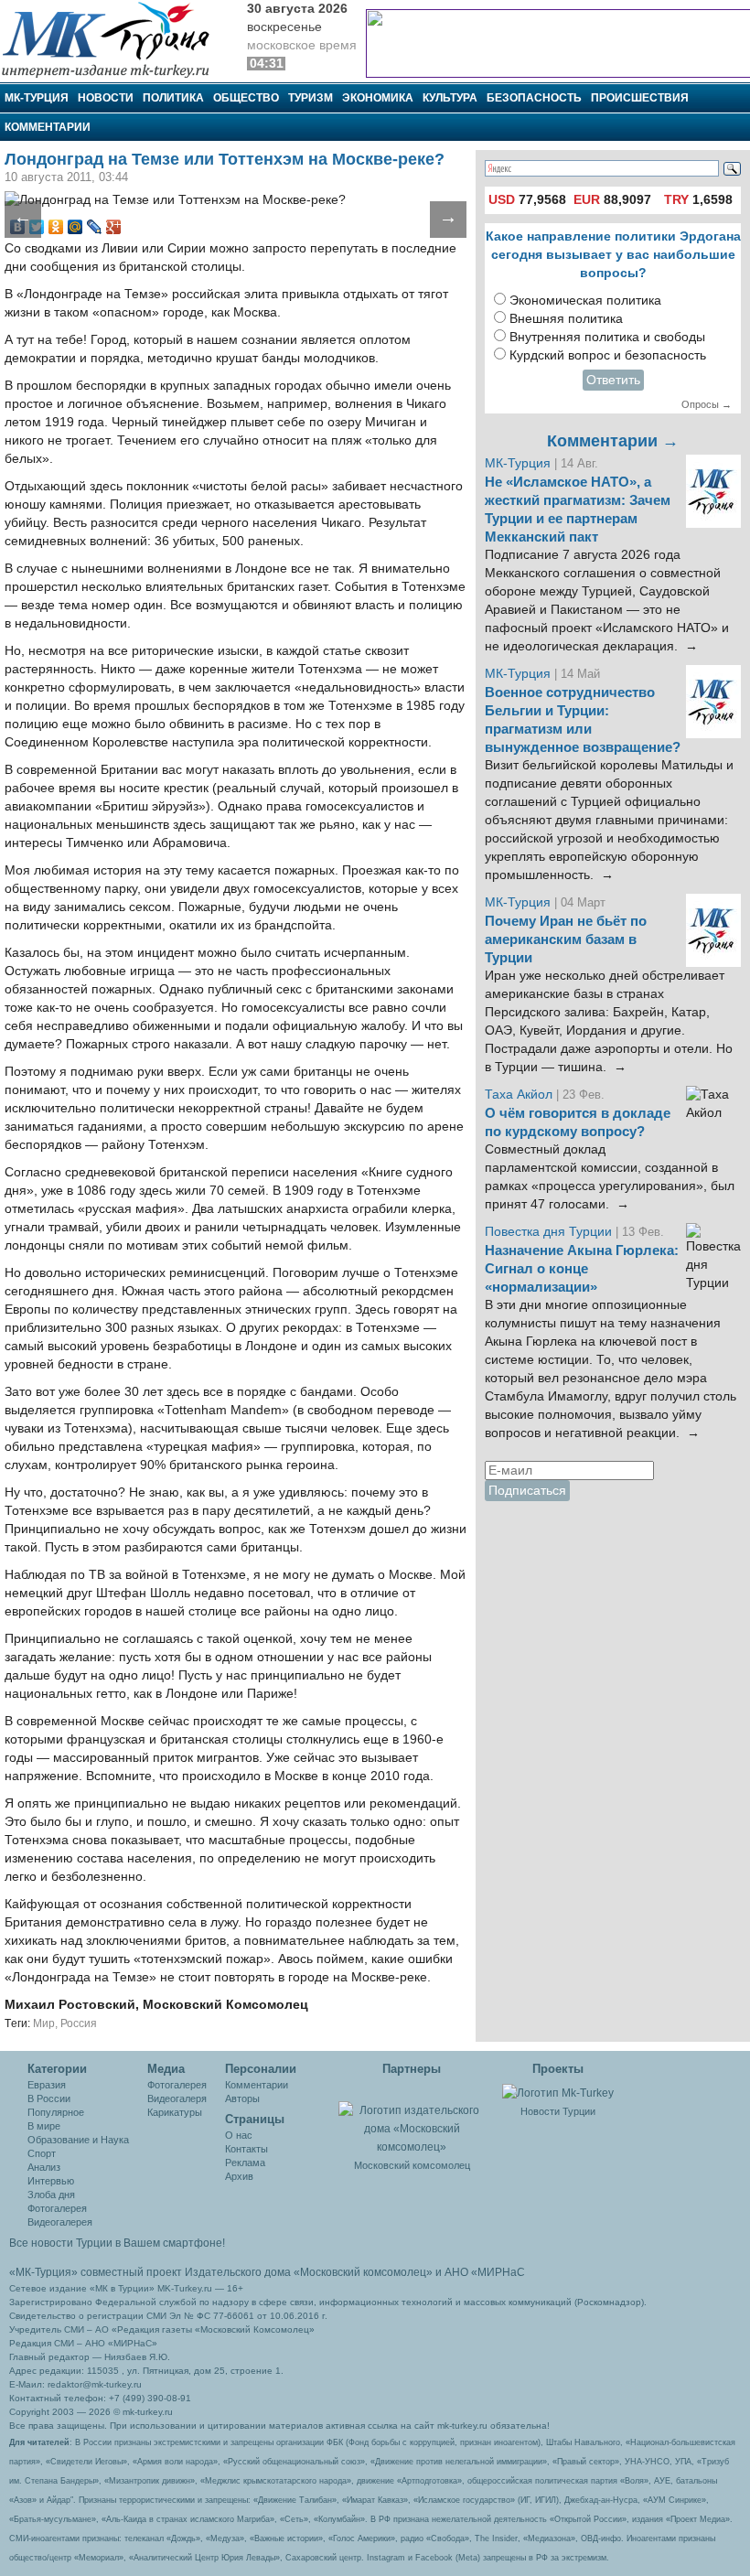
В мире (44, 2126)
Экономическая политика (585, 301)
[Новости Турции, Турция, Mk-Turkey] (558, 2092)
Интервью (51, 2181)
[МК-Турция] (114, 39)
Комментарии (48, 127)
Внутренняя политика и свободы (607, 337)
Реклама (245, 2163)
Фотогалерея (57, 2208)
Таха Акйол (519, 1095)
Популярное (56, 2112)
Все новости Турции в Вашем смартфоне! (117, 2243)
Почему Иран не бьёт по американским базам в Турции (566, 939)
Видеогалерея (60, 2222)
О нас (239, 2135)
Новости (106, 98)
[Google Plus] (114, 227)
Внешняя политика (566, 319)
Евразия (47, 2085)
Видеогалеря (177, 2098)
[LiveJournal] (95, 227)
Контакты (246, 2149)
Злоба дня (51, 2195)
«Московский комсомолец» (363, 2272)
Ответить (613, 380)
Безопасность (534, 98)
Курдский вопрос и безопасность (608, 355)
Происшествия (640, 98)
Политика (173, 98)
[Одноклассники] (56, 227)
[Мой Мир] (75, 227)
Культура (450, 98)
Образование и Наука (78, 2140)
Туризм (311, 98)
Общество (246, 98)
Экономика (378, 98)
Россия (79, 2023)
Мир (44, 2023)
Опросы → (707, 404)
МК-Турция (37, 98)
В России (49, 2098)
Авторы (242, 2098)
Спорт (42, 2153)
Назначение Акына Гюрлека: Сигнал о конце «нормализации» (582, 1269)
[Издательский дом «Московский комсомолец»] (412, 2119)
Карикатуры (175, 2112)
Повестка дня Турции (550, 1232)
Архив (239, 2176)
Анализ (44, 2167)
